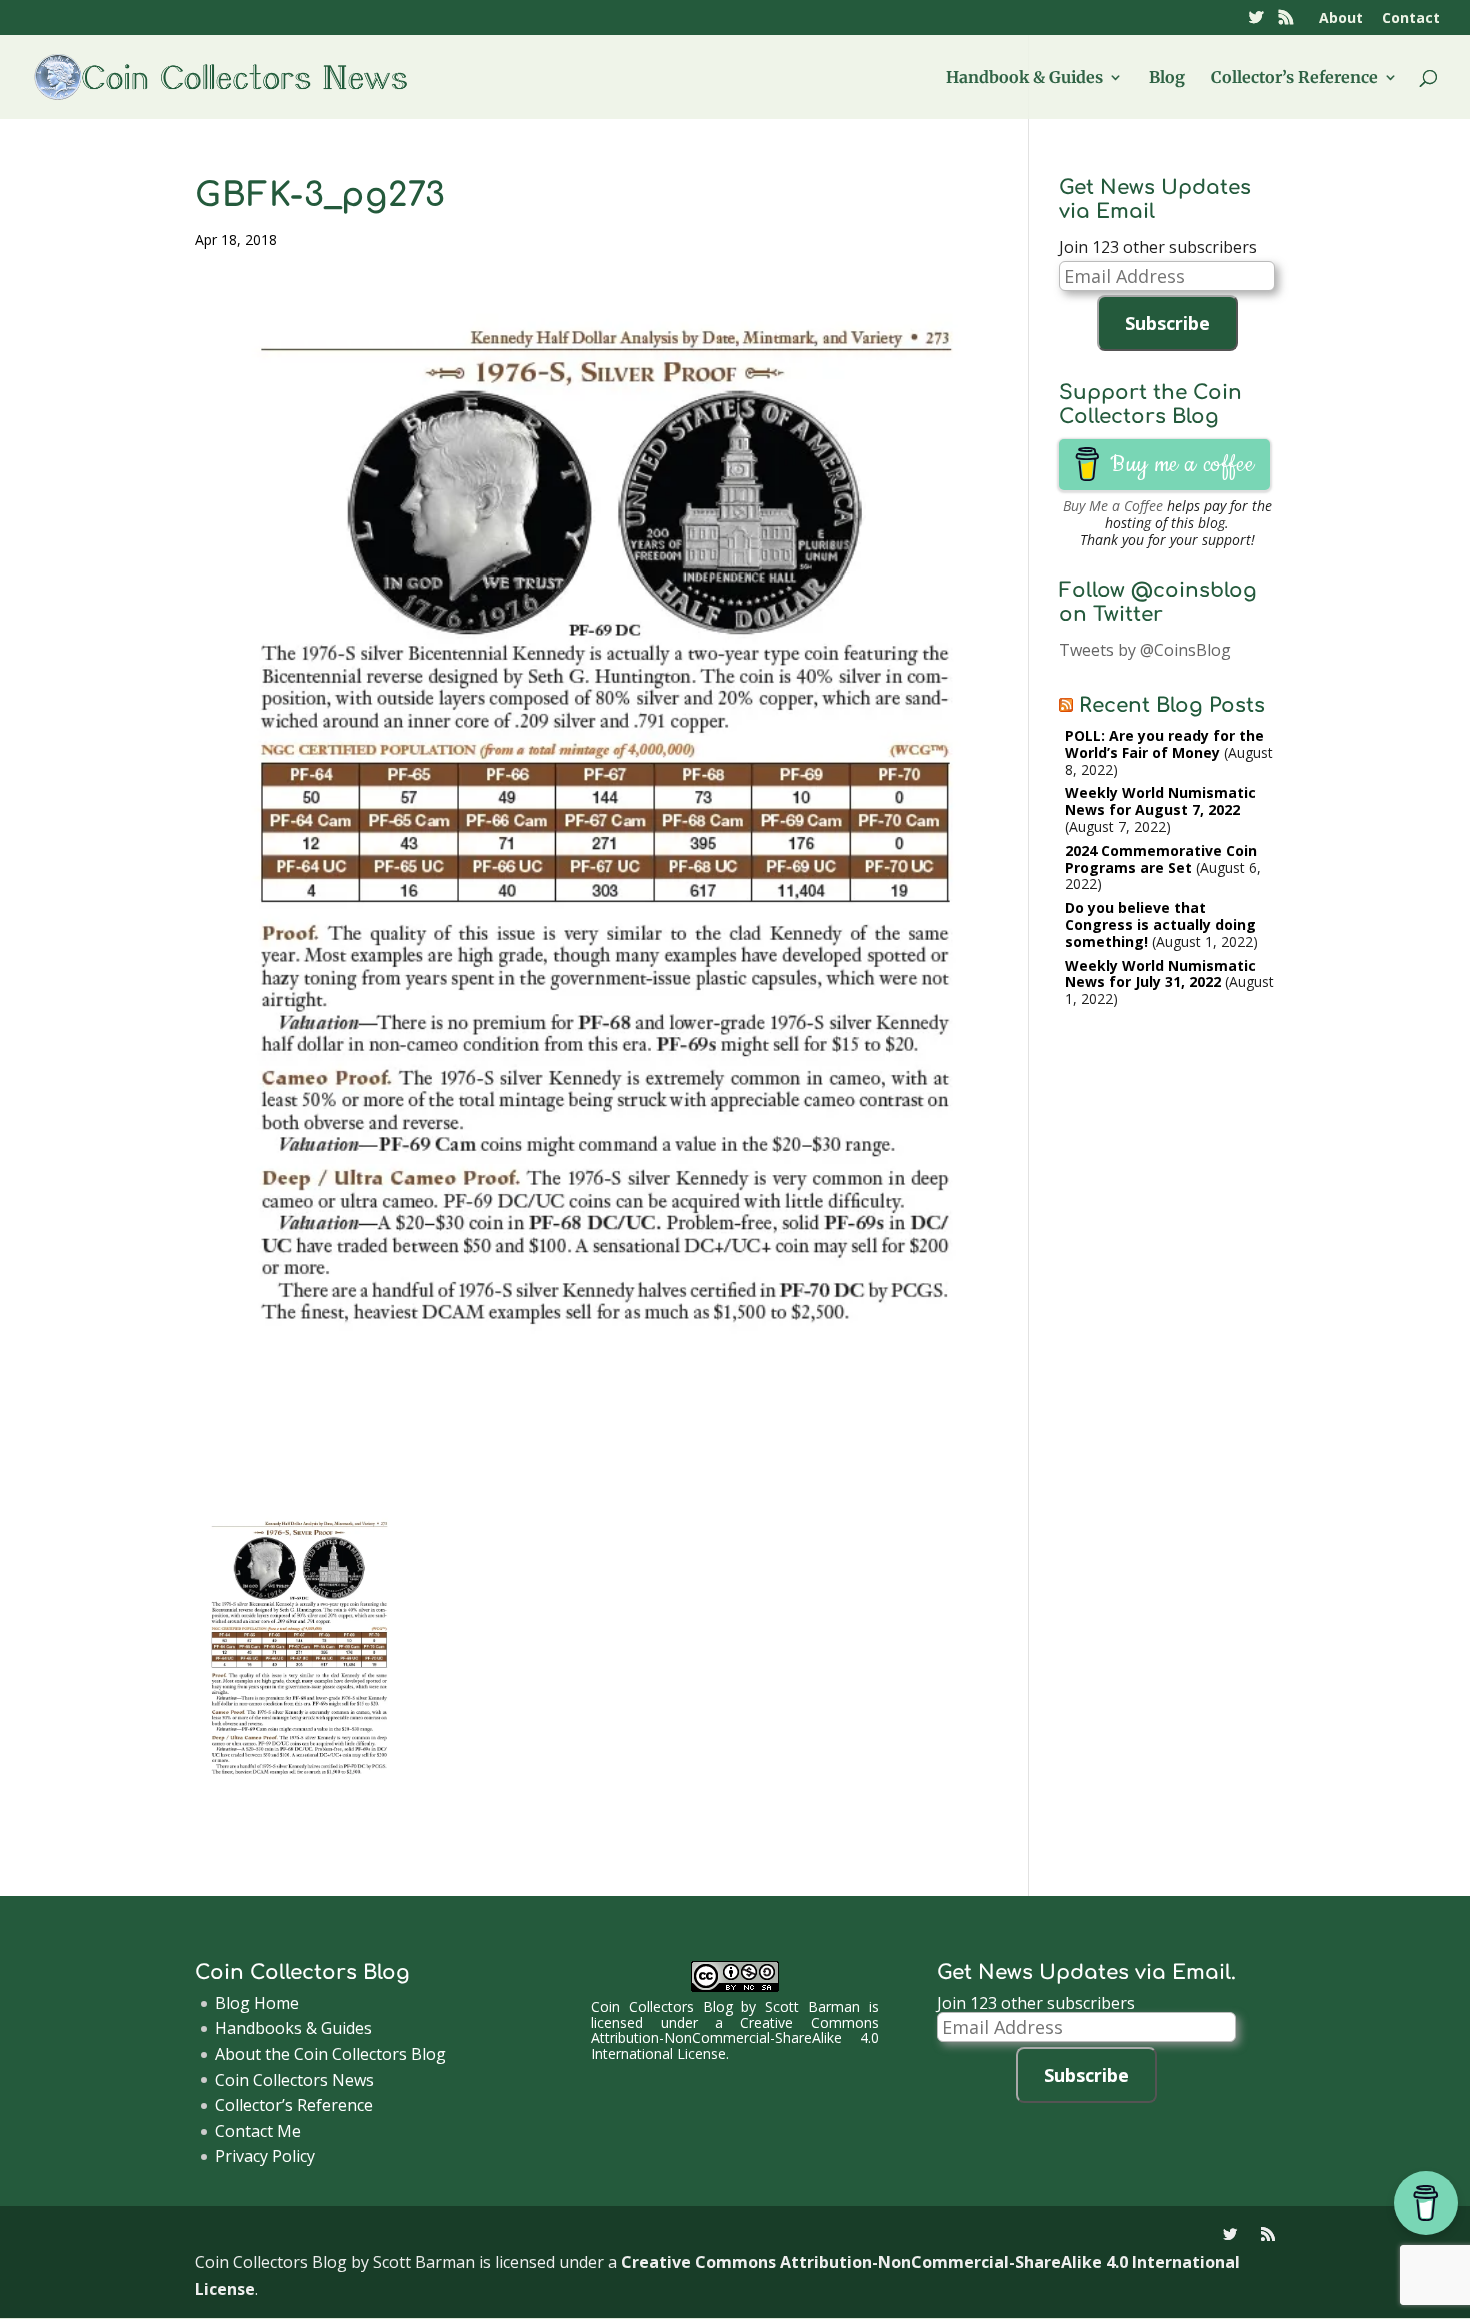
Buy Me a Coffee (1113, 505)
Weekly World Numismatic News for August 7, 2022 (1160, 801)
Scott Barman (812, 2006)
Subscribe (1167, 323)
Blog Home (257, 2003)
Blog (1167, 78)
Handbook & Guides (1024, 78)
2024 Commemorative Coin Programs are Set (1161, 859)
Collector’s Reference (1294, 78)
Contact (1411, 19)
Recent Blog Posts (1172, 705)
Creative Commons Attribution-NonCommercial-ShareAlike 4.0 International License (735, 2038)
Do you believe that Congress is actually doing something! (1160, 924)
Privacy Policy (265, 2156)
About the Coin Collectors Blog (330, 2054)
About (1341, 19)
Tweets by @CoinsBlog (1145, 650)
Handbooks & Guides (293, 2028)
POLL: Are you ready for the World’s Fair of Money (1164, 744)
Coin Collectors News (294, 2080)
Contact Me (258, 2131)
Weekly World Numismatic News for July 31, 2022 (1160, 974)
